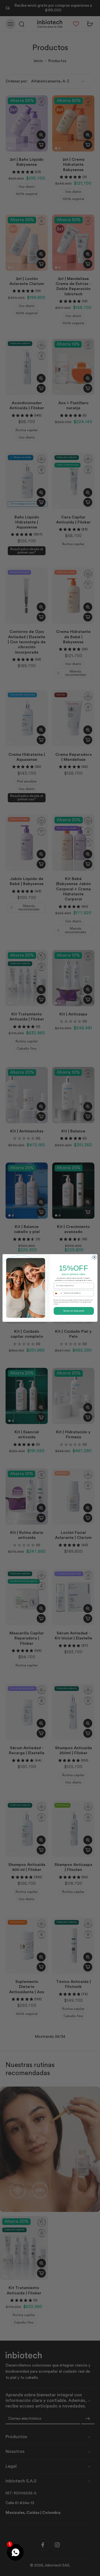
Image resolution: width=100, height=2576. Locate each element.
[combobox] (58, 1293)
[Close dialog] (94, 1257)
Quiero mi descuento (74, 1311)
